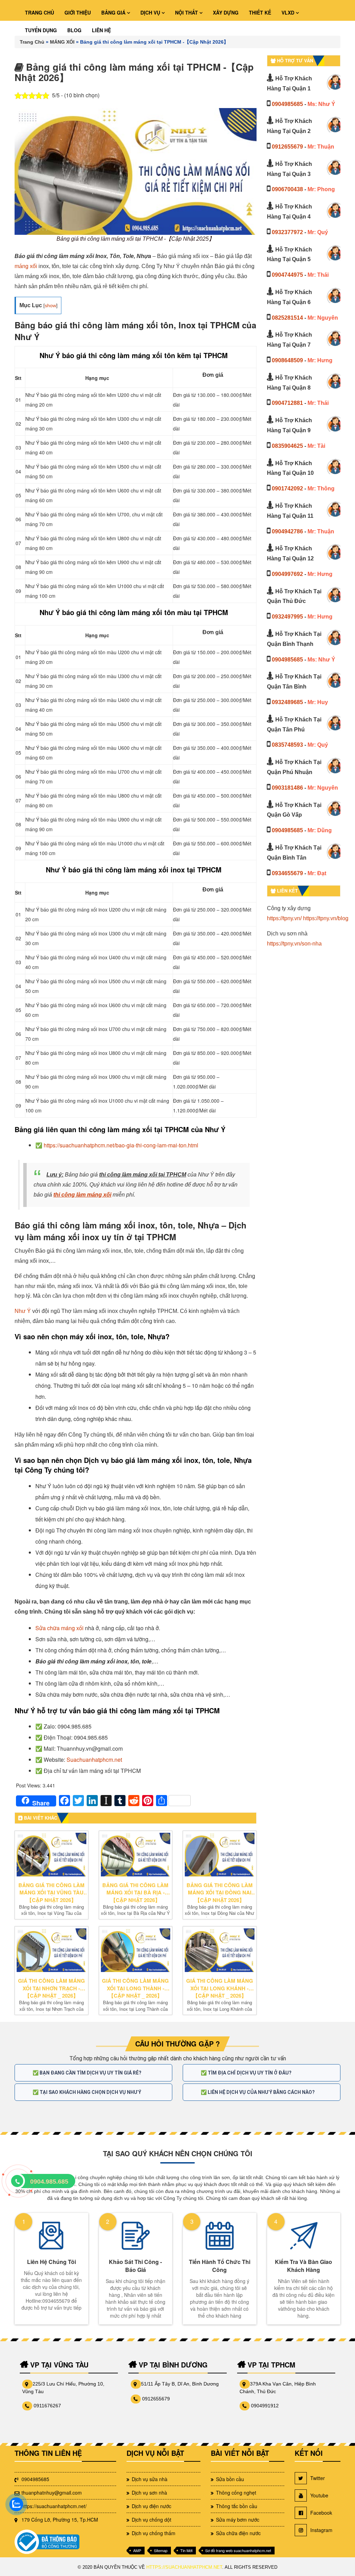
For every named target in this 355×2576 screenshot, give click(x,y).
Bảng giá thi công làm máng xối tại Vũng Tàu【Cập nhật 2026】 (51, 1893)
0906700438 (287, 189)
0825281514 (287, 318)
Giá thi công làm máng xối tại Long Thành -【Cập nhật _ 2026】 (135, 1988)
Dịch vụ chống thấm (154, 2533)
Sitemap (161, 2550)
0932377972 (287, 232)
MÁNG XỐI (62, 42)
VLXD (289, 12)
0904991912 (265, 2406)
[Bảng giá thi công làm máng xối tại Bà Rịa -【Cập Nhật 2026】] (136, 1855)
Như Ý (23, 1311)
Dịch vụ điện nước (151, 2506)
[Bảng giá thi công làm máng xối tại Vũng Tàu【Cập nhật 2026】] (51, 1855)
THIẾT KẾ (260, 12)
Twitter (318, 2478)
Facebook (321, 2513)
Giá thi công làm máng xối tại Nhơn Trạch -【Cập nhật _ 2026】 (51, 1988)
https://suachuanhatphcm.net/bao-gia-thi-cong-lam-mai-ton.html (121, 1145)
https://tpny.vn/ (284, 918)
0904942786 (287, 531)
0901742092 (287, 488)
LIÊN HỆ (101, 30)
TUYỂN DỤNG (41, 30)
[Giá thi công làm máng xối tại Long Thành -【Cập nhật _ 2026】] (136, 1950)
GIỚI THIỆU (78, 12)
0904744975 (287, 275)
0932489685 (287, 702)
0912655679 (287, 147)
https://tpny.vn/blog (326, 918)
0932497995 (287, 617)
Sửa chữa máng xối (59, 1628)
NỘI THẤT (187, 12)
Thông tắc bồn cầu (237, 2506)
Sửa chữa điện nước (238, 2533)
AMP (137, 2550)
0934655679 (287, 873)
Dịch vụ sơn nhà (149, 2493)
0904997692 (287, 574)
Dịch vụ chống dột (151, 2520)
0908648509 (287, 360)
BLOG (74, 30)
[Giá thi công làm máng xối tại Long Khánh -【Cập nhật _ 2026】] (220, 1950)
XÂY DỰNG (226, 12)
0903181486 (287, 788)
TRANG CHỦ (40, 12)
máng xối (26, 266)
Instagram (321, 2530)
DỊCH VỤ (151, 12)
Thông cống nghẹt (236, 2493)
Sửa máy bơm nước (238, 2520)
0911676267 (47, 2406)
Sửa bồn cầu (230, 2479)
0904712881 (287, 403)
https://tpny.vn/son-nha (294, 944)
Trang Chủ (32, 42)
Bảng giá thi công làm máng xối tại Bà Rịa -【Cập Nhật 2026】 (135, 1893)
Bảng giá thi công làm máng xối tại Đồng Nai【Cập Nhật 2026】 (220, 1893)
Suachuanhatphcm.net (94, 1760)
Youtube (319, 2495)
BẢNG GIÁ (114, 12)
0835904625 (287, 446)
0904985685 (287, 104)
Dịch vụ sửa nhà (150, 2479)
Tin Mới (186, 2550)
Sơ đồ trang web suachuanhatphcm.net (238, 2550)
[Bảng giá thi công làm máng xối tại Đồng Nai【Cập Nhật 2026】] (220, 1855)
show (50, 305)
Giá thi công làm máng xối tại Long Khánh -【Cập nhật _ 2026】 (220, 1988)
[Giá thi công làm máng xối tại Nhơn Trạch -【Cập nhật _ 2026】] (51, 1950)
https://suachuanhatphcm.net (184, 2567)
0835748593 (287, 745)
